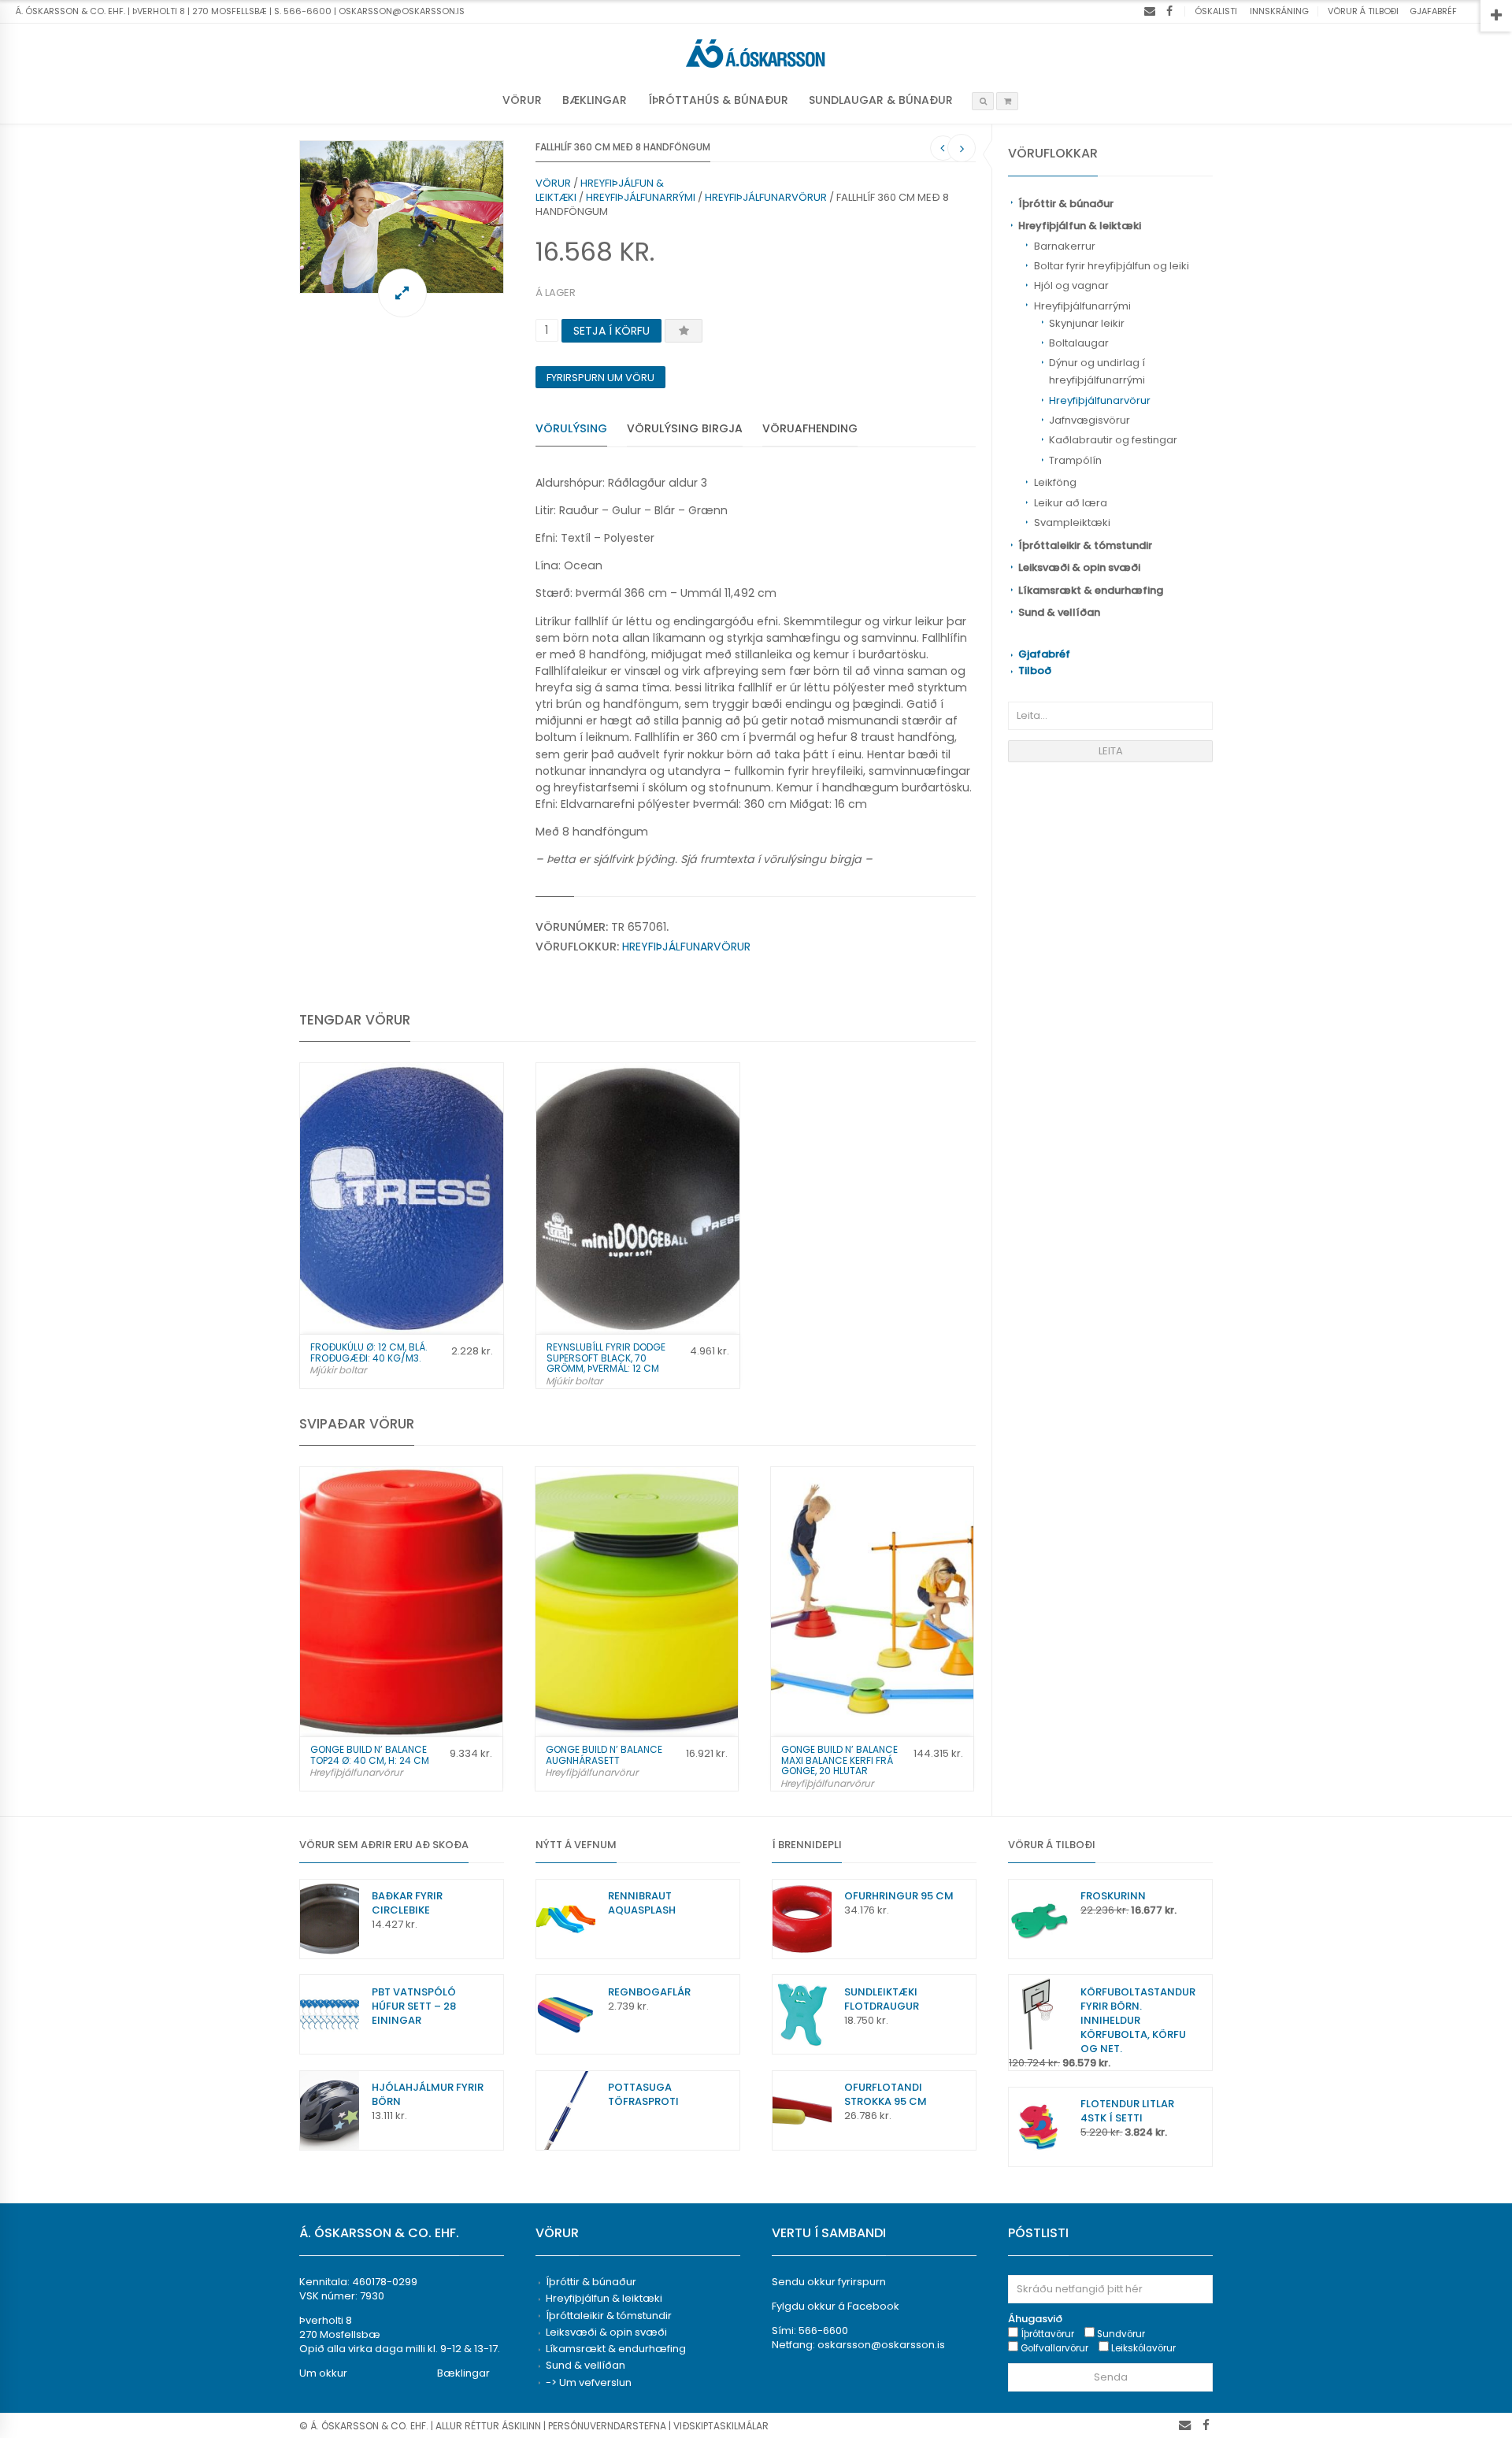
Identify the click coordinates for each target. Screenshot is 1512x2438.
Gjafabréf (1433, 11)
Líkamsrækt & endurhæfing (1091, 590)
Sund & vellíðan (1059, 612)
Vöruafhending (810, 428)
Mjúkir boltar (338, 1370)
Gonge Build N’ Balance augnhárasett (604, 1754)
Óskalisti (1216, 11)
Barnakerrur (1065, 246)
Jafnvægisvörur (1090, 420)
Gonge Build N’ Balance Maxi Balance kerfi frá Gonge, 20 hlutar (839, 1760)
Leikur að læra (1071, 503)
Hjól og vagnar (1071, 285)
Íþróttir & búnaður (1066, 204)
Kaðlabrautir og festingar (1113, 440)
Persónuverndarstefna (607, 2426)
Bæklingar (595, 100)
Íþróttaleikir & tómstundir (1085, 545)
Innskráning (1279, 11)
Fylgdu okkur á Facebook (836, 2306)
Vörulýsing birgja (685, 428)
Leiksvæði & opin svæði (1079, 567)
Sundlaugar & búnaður (881, 100)
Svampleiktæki (1072, 522)
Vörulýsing (571, 428)
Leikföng (1055, 482)
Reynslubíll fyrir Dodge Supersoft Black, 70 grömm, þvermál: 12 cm (606, 1357)
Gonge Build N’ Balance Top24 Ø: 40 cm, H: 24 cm (370, 1754)
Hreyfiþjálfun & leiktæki (1080, 226)
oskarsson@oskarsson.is (881, 2345)
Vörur (522, 100)
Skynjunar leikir (1087, 323)
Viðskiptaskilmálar (721, 2426)
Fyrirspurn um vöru (600, 378)
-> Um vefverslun (589, 2382)
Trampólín (1075, 460)
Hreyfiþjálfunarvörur (1100, 400)
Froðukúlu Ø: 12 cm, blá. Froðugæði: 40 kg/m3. (369, 1352)
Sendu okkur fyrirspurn (829, 2282)
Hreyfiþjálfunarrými (1082, 306)
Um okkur (323, 2373)
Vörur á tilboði (1363, 11)
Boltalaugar (1079, 343)
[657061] (402, 217)
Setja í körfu (611, 331)
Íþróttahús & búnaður (718, 100)
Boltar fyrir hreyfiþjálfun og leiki (1112, 266)
